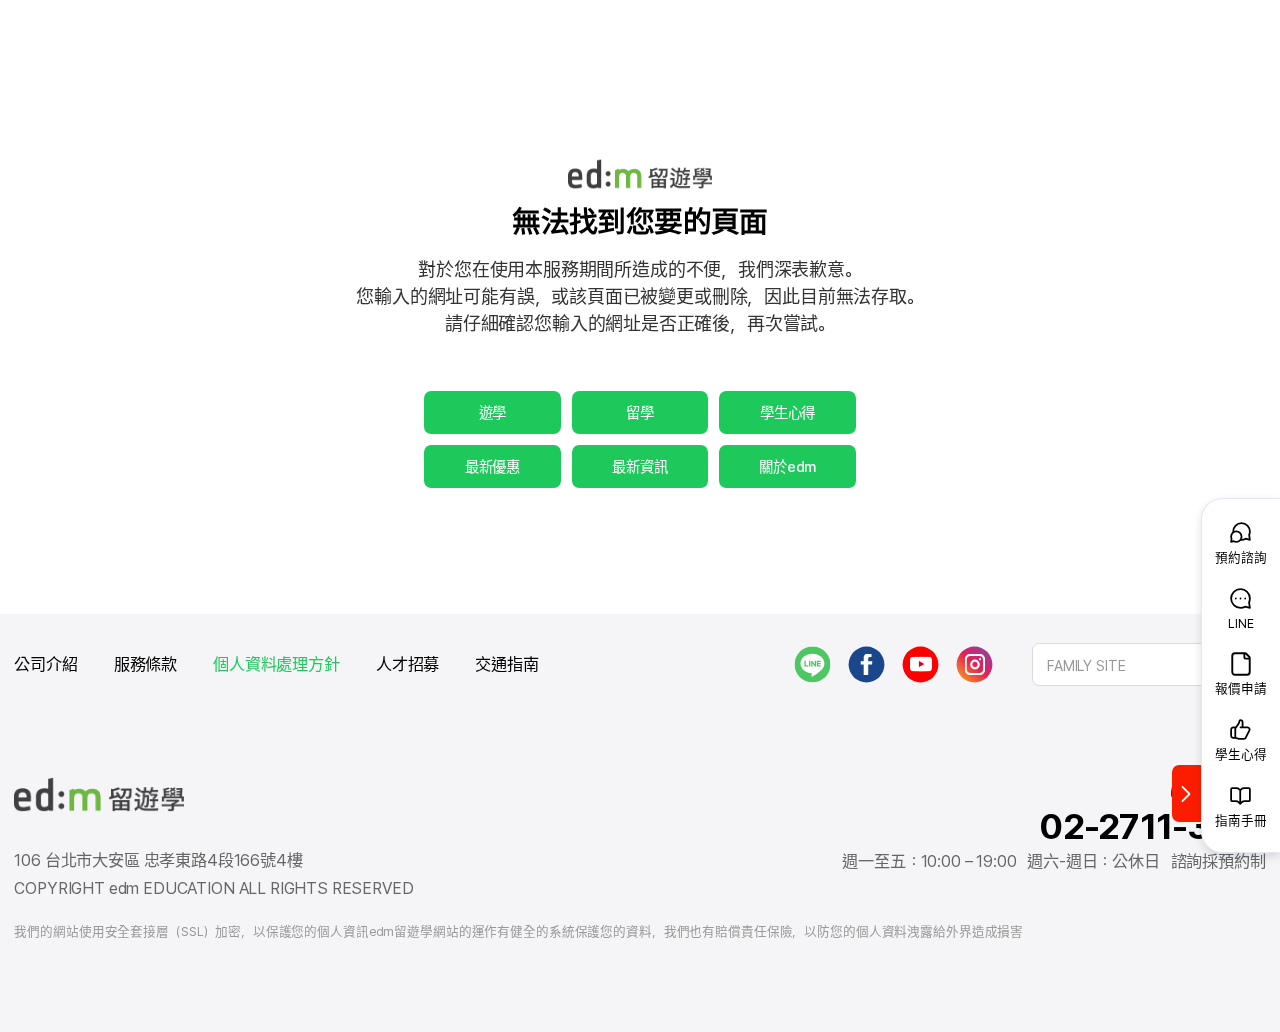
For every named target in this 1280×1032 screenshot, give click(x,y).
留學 (640, 412)
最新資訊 (639, 466)
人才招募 (407, 664)
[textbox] (1149, 664)
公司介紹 (45, 664)
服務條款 (145, 664)
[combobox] (1149, 664)
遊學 (493, 412)
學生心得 (787, 412)
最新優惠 (492, 466)
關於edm (787, 466)
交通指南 (506, 664)
